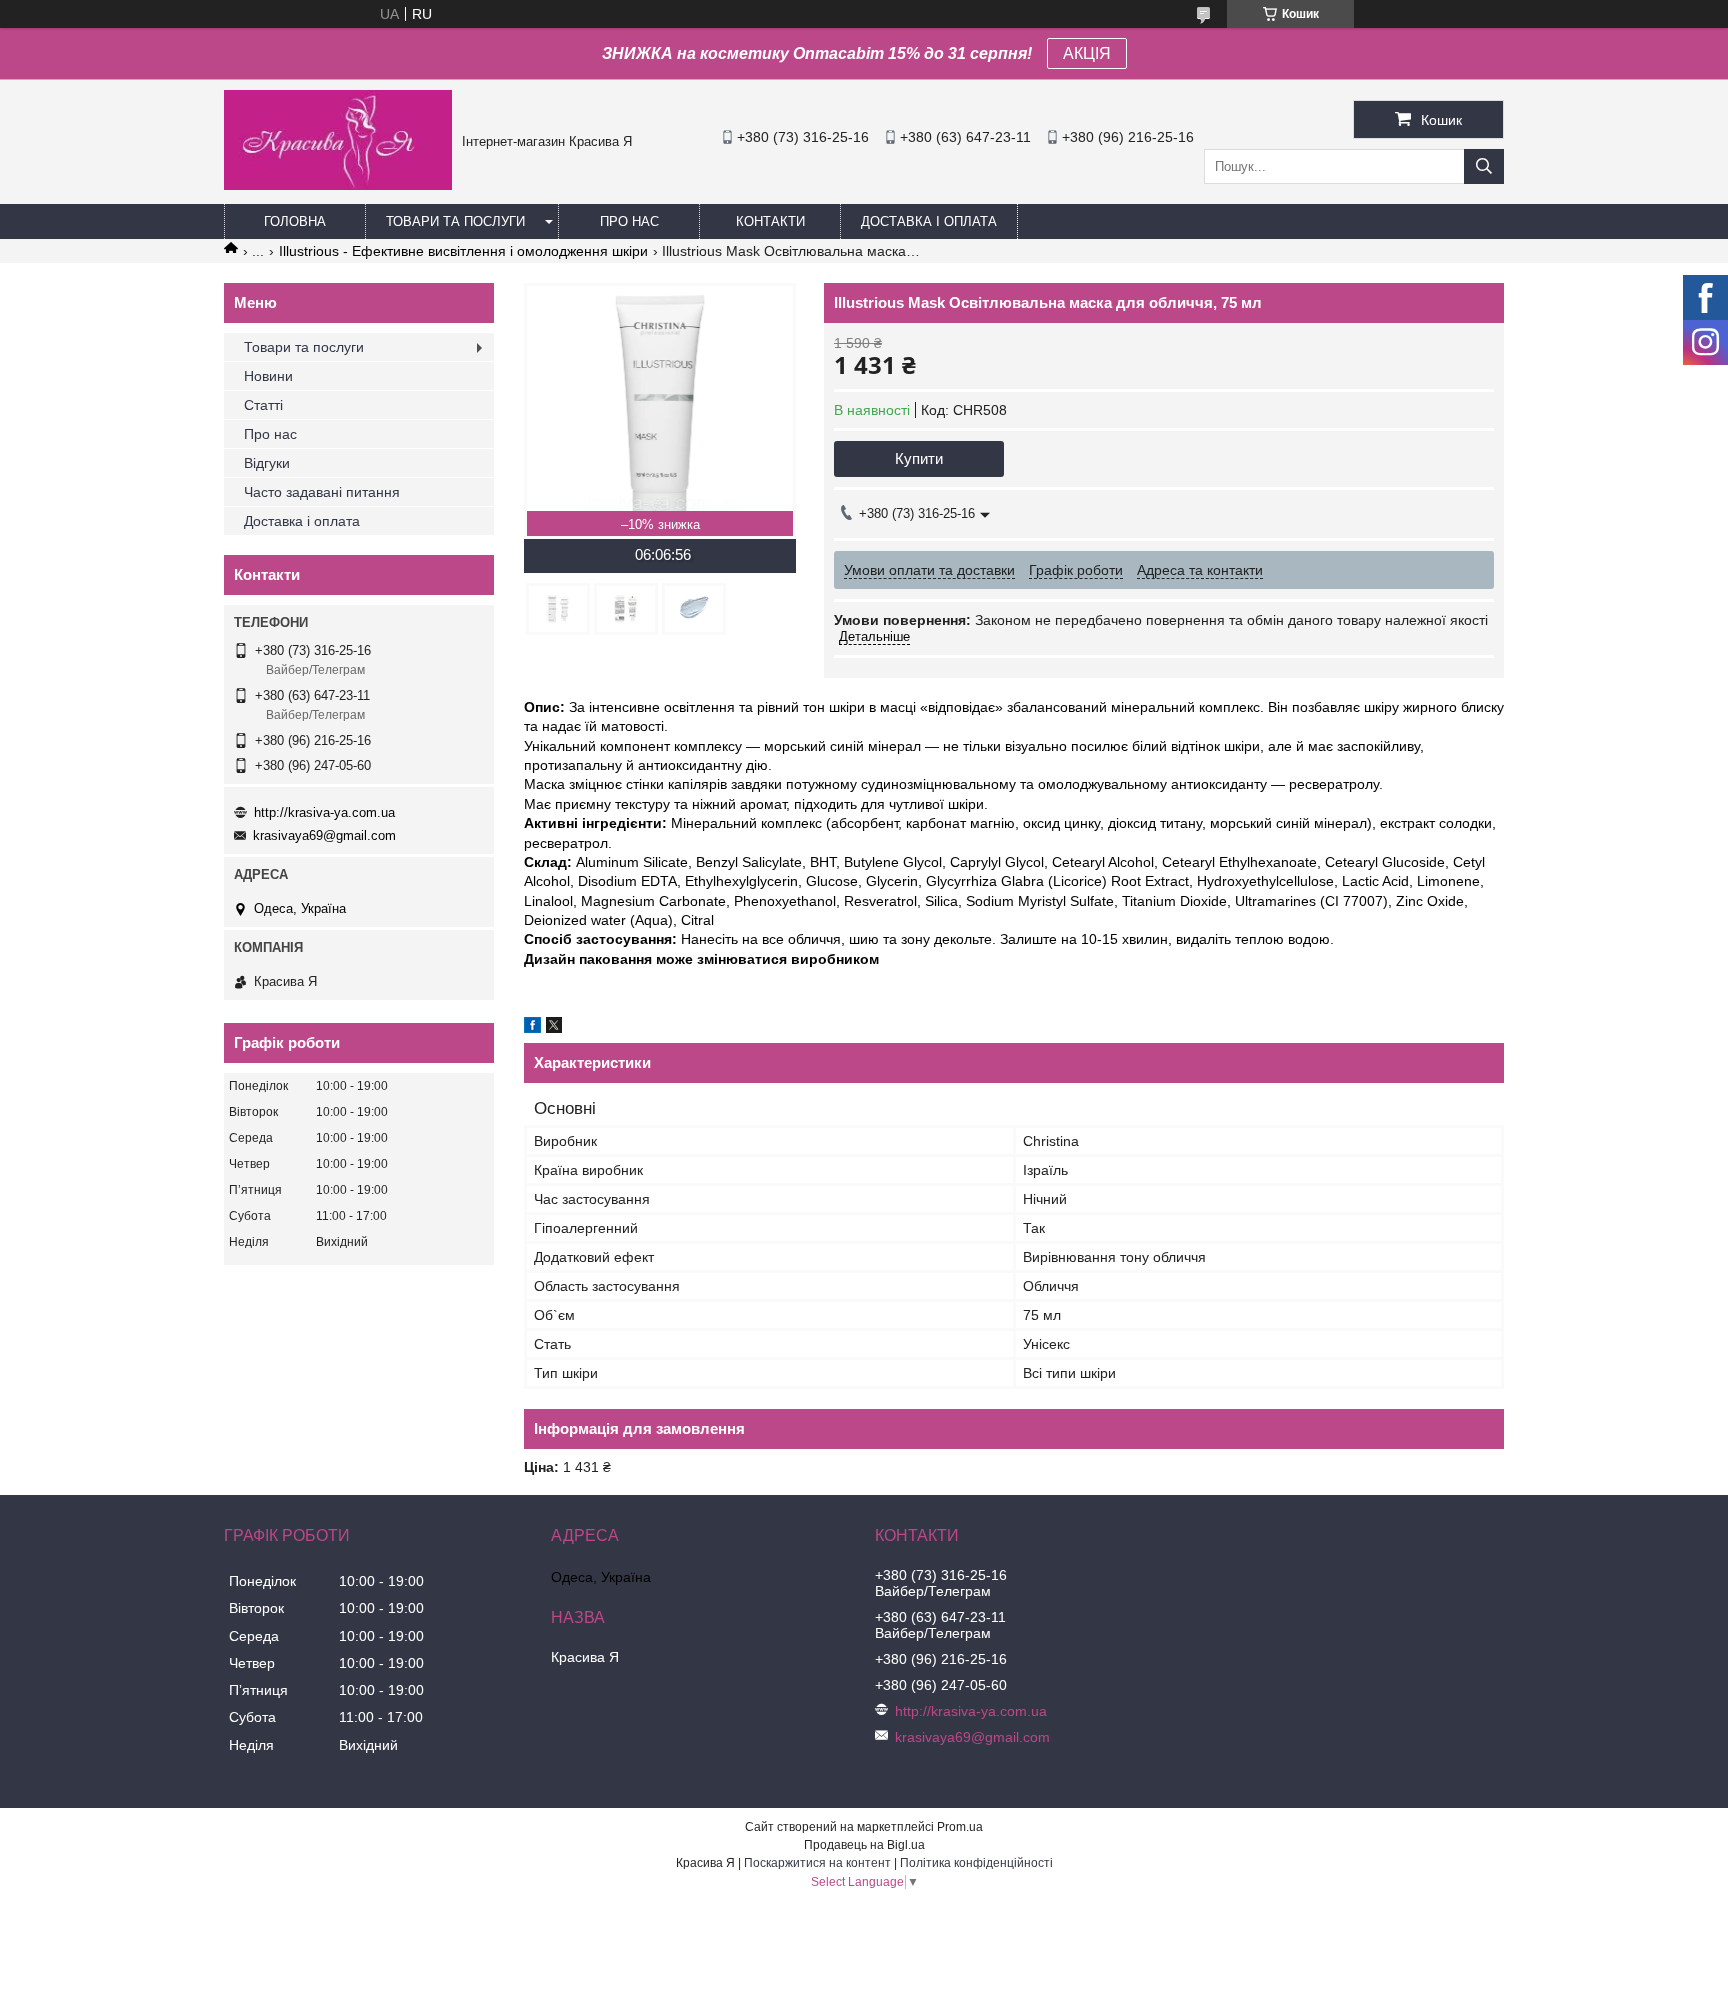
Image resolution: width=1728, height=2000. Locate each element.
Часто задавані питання (322, 492)
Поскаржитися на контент (817, 1863)
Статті (263, 405)
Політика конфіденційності (976, 1863)
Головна (295, 221)
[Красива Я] (338, 185)
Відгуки (267, 463)
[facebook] (532, 1028)
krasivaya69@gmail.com (324, 835)
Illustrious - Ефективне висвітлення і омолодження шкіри (463, 251)
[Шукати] (1484, 166)
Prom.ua (960, 1827)
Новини (268, 376)
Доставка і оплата (929, 221)
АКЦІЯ (1087, 53)
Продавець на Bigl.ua (864, 1845)
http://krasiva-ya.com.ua (324, 812)
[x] (554, 1028)
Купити (919, 458)
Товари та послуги (455, 221)
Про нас (629, 221)
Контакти (770, 221)
